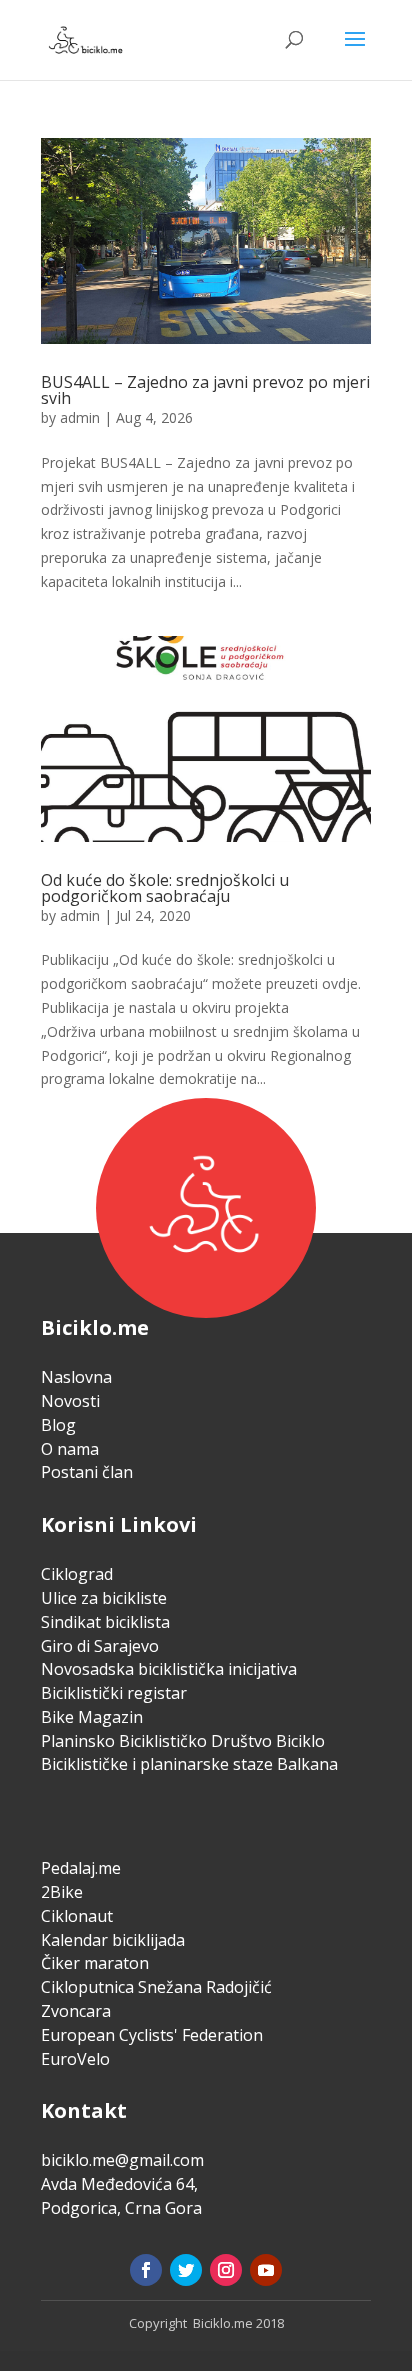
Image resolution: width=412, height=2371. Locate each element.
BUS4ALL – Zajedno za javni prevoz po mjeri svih (205, 390)
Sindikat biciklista (105, 1622)
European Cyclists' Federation (152, 2035)
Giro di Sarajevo (100, 1646)
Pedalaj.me (81, 1868)
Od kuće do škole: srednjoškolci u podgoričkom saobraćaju (165, 888)
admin (80, 417)
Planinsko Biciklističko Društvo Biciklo (183, 1741)
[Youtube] (266, 2270)
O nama (70, 1449)
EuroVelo (75, 2059)
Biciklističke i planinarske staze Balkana (189, 1764)
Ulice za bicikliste (104, 1598)
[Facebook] (146, 2270)
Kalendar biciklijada (113, 1940)
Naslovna (76, 1377)
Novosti (70, 1401)
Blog (58, 1425)
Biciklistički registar (114, 1693)
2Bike (62, 1892)
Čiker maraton (95, 1963)
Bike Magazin (92, 1717)
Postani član (87, 1472)
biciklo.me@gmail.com (122, 2160)
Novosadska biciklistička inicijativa (169, 1669)
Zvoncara (76, 2011)
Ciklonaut (77, 1916)
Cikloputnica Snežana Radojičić (156, 1987)
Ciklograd (77, 1574)
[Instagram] (226, 2270)
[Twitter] (186, 2270)
